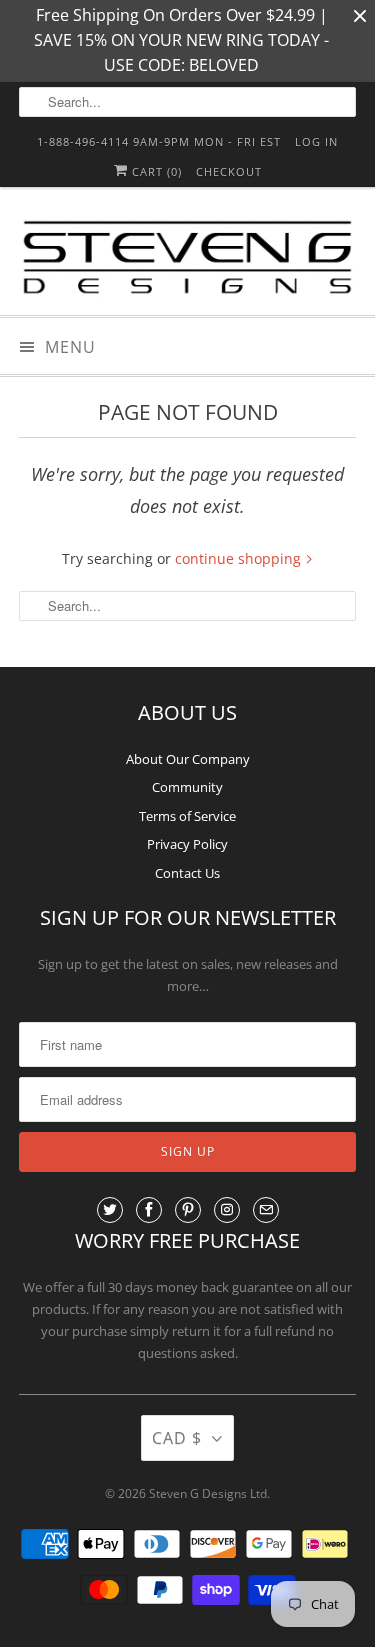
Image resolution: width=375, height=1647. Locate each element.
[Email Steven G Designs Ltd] (266, 1210)
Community (187, 787)
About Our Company (188, 759)
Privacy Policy (187, 844)
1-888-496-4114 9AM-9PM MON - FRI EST (159, 141)
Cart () (155, 171)
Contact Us (187, 873)
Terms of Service (187, 816)
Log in (316, 141)
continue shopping (240, 558)
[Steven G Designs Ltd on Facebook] (149, 1210)
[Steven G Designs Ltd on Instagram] (227, 1210)
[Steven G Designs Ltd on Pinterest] (188, 1210)
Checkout (229, 171)
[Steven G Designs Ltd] (187, 258)
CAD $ (177, 1438)
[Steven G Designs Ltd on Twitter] (110, 1210)
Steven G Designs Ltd (208, 1493)
